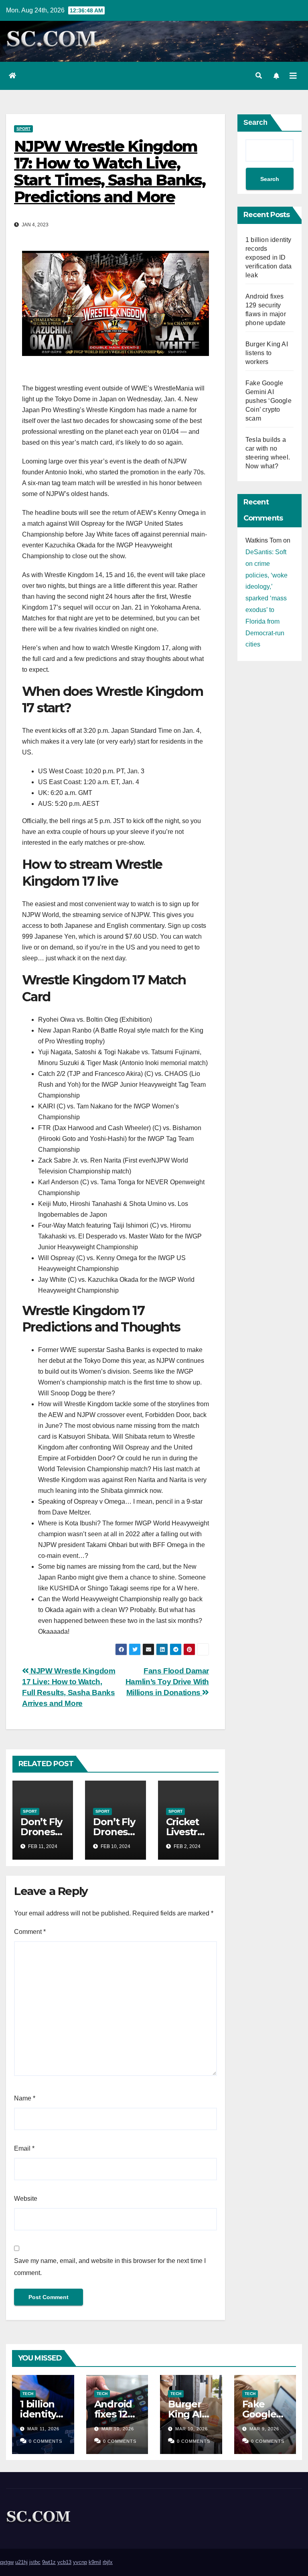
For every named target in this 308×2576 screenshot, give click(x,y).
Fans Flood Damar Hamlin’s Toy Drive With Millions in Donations (167, 1682)
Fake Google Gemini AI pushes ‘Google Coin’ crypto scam (268, 401)
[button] (259, 76)
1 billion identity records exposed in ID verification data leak (268, 257)
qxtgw (7, 2562)
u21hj (21, 2562)
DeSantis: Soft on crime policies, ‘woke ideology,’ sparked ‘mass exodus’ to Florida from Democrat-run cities (266, 598)
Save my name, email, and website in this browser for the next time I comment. (110, 2267)
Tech (28, 2394)
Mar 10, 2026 (118, 2429)
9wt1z (49, 2562)
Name (25, 2098)
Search (255, 122)
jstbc (35, 2562)
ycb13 (64, 2562)
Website (26, 2199)
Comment (30, 1932)
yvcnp (80, 2562)
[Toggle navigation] (293, 76)
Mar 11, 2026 (43, 2429)
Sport (23, 129)
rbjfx (108, 2562)
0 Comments (46, 2441)
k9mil (95, 2562)
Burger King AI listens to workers (267, 353)
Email (24, 2148)
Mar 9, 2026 (264, 2429)
